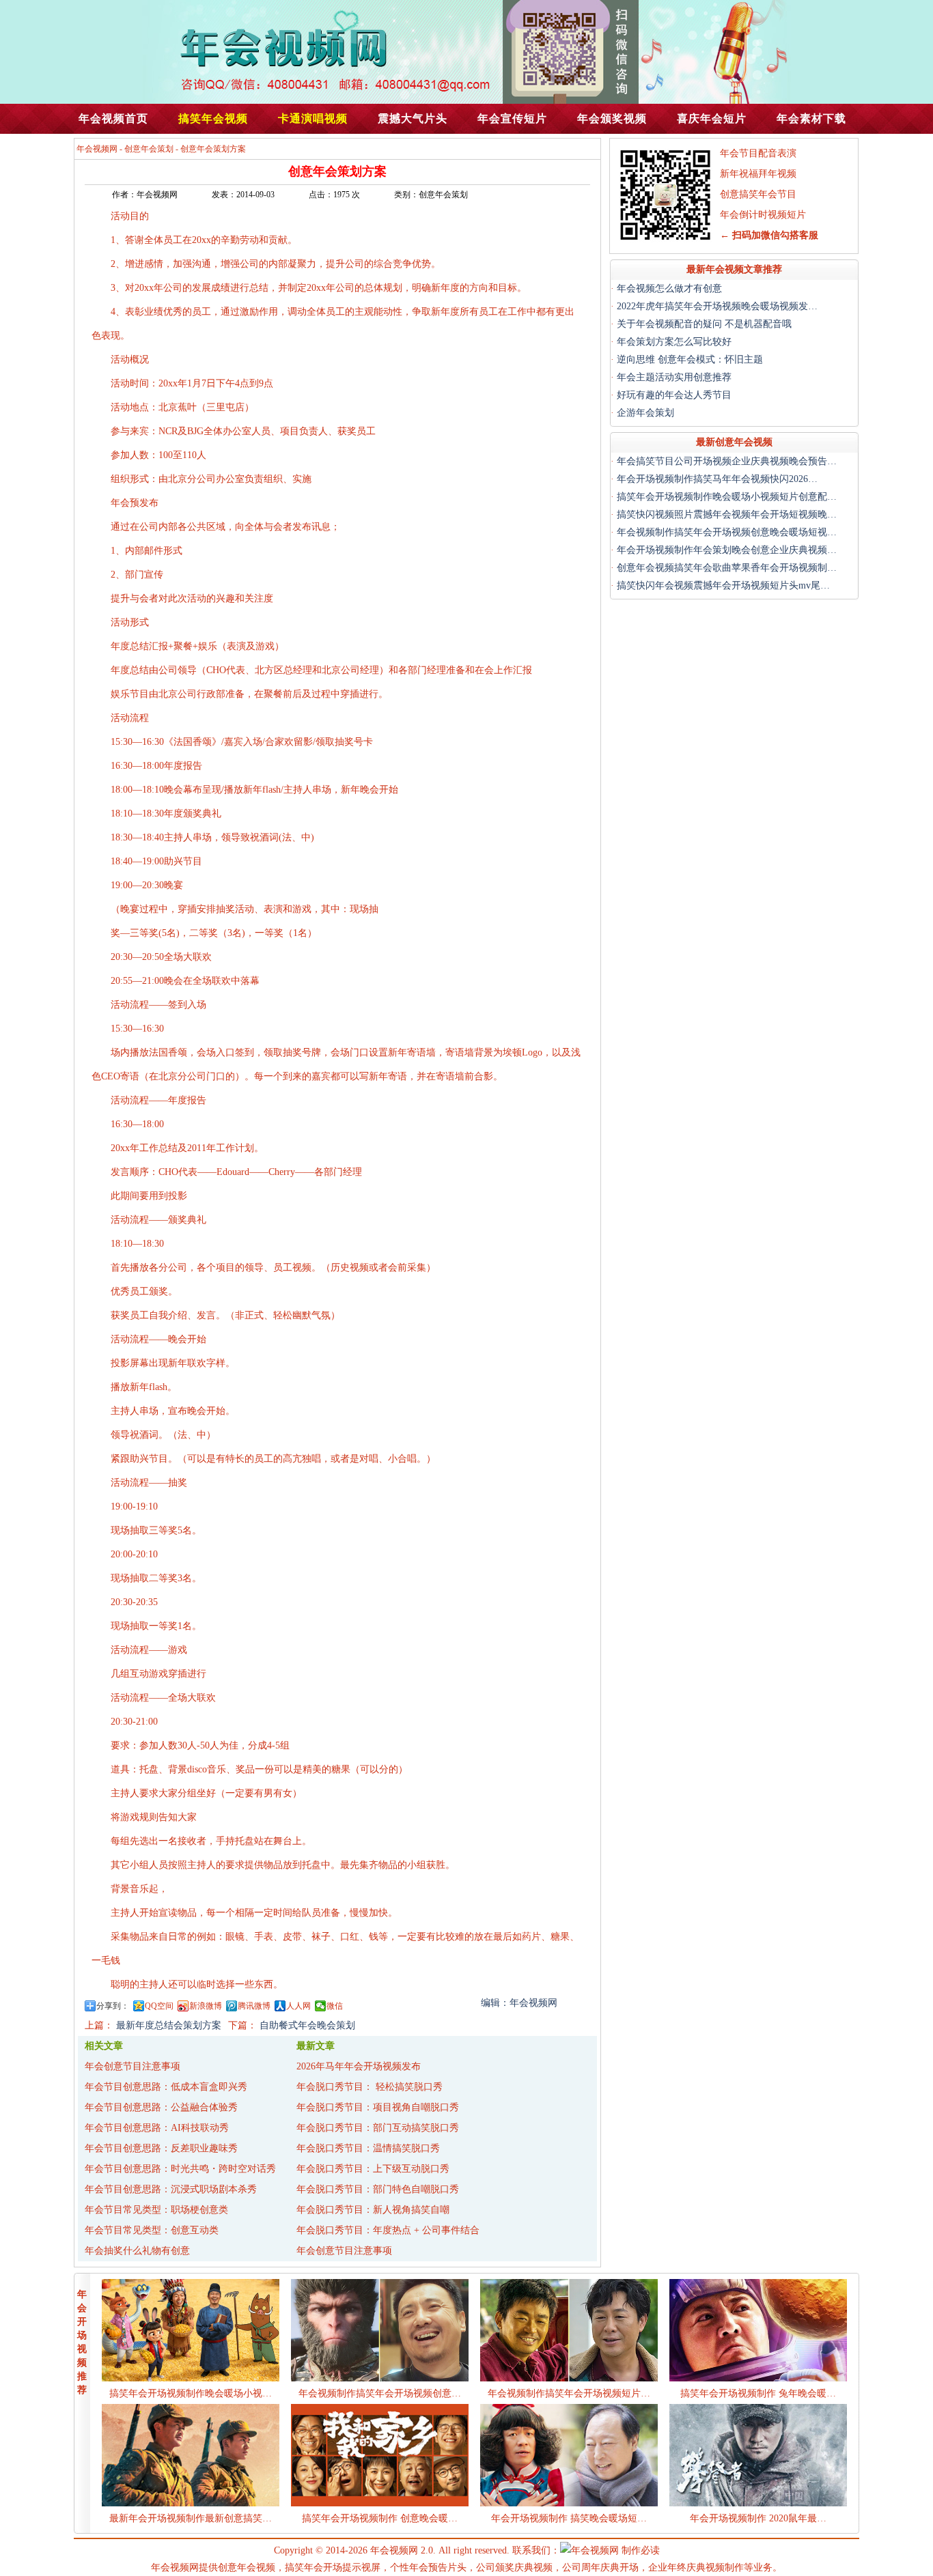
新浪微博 (206, 2006)
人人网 (298, 2006)
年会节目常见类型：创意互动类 (152, 2230)
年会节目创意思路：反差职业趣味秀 (161, 2148)
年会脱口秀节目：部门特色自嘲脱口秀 (378, 2189)
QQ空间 (159, 2006)
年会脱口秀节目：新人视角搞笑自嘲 (373, 2210)
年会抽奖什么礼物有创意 (137, 2251)
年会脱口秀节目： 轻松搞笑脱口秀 (370, 2087)
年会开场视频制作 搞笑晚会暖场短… (569, 2518)
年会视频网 (97, 149)
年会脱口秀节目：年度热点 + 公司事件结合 (388, 2230)
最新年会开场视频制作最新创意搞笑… (191, 2518)
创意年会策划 (149, 149)
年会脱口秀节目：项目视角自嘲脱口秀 (378, 2107)
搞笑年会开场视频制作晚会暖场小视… (191, 2393)
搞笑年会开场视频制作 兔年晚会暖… (758, 2393)
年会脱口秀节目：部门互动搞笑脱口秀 (378, 2128)
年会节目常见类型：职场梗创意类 (156, 2210)
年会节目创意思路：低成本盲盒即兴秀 (166, 2087)
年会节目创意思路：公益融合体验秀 (161, 2107)
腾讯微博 (254, 2006)
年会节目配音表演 (758, 153)
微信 (335, 2006)
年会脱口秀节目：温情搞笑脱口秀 (368, 2148)
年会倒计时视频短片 (763, 215)
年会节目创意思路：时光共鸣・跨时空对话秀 (180, 2169)
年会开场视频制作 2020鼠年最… (758, 2518)
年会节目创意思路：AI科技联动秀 (157, 2128)
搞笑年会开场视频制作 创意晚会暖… (380, 2518)
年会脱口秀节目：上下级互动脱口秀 (373, 2169)
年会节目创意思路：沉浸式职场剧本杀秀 (171, 2189)
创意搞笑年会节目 (758, 194)
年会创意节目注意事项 (133, 2066)
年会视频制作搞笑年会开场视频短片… (569, 2393)
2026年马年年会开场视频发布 (359, 2066)
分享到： (113, 2006)
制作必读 (641, 2550)
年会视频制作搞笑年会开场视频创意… (380, 2393)
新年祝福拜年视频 (758, 174)
